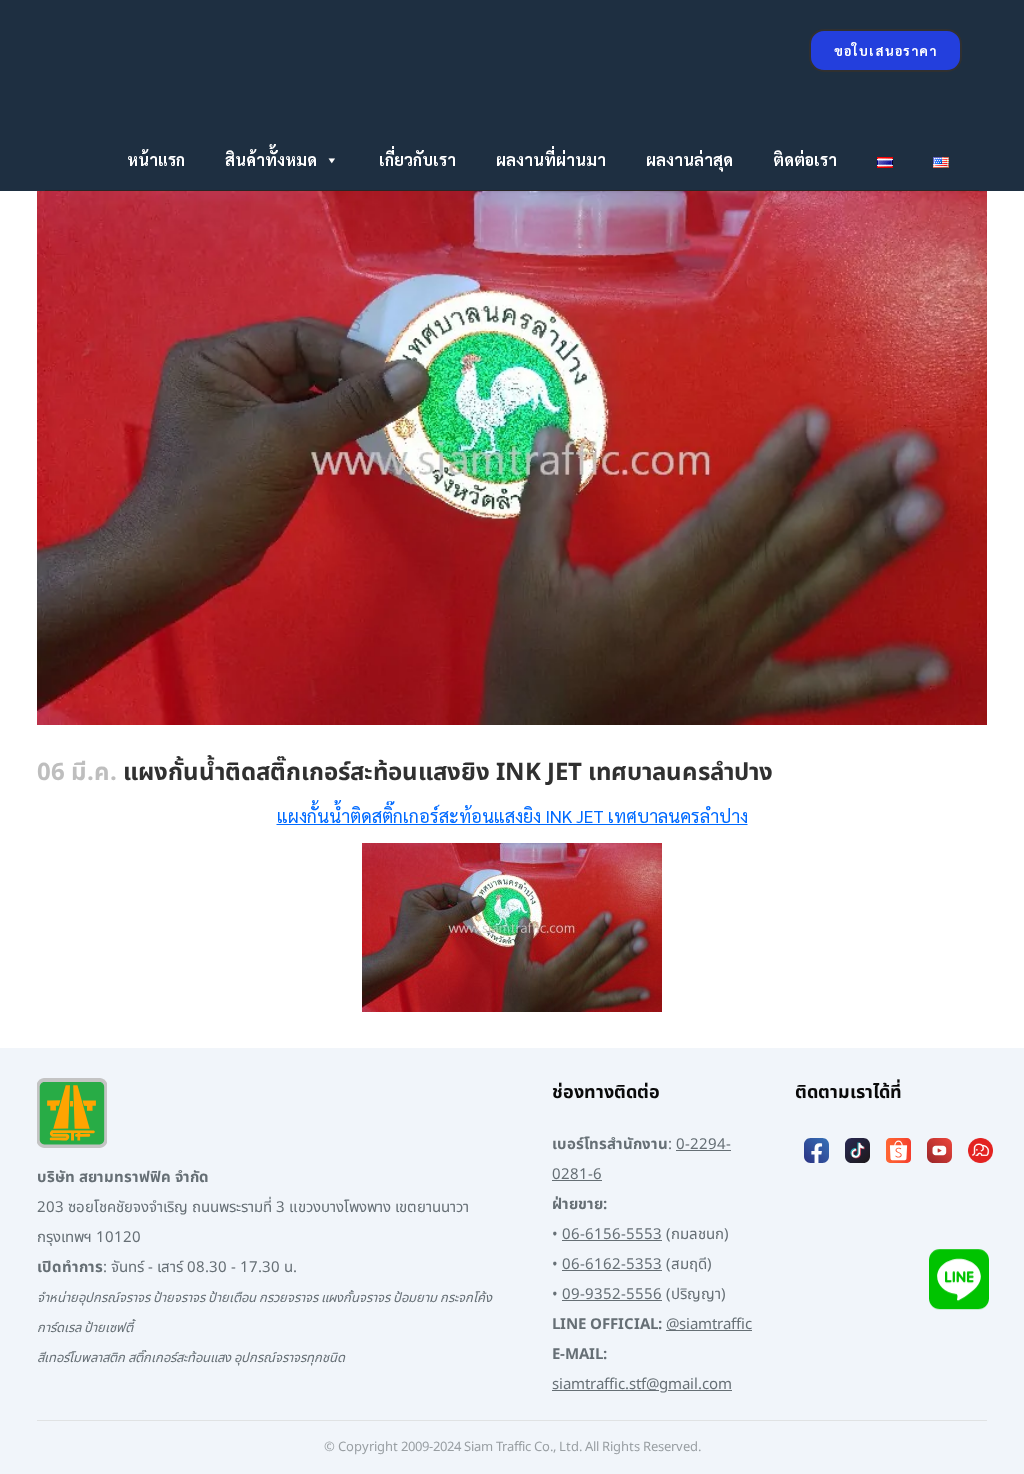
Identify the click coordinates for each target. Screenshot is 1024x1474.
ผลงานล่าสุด (689, 159)
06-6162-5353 (612, 1264)
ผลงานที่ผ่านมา (551, 159)
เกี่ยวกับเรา (417, 159)
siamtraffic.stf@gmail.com (642, 1384)
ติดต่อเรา (805, 159)
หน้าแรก (156, 159)
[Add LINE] (959, 1283)
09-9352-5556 (612, 1294)
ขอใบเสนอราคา (885, 50)
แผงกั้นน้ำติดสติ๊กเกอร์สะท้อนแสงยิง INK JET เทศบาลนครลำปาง (512, 815)
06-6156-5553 (612, 1234)
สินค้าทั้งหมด (271, 159)
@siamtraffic (709, 1324)
